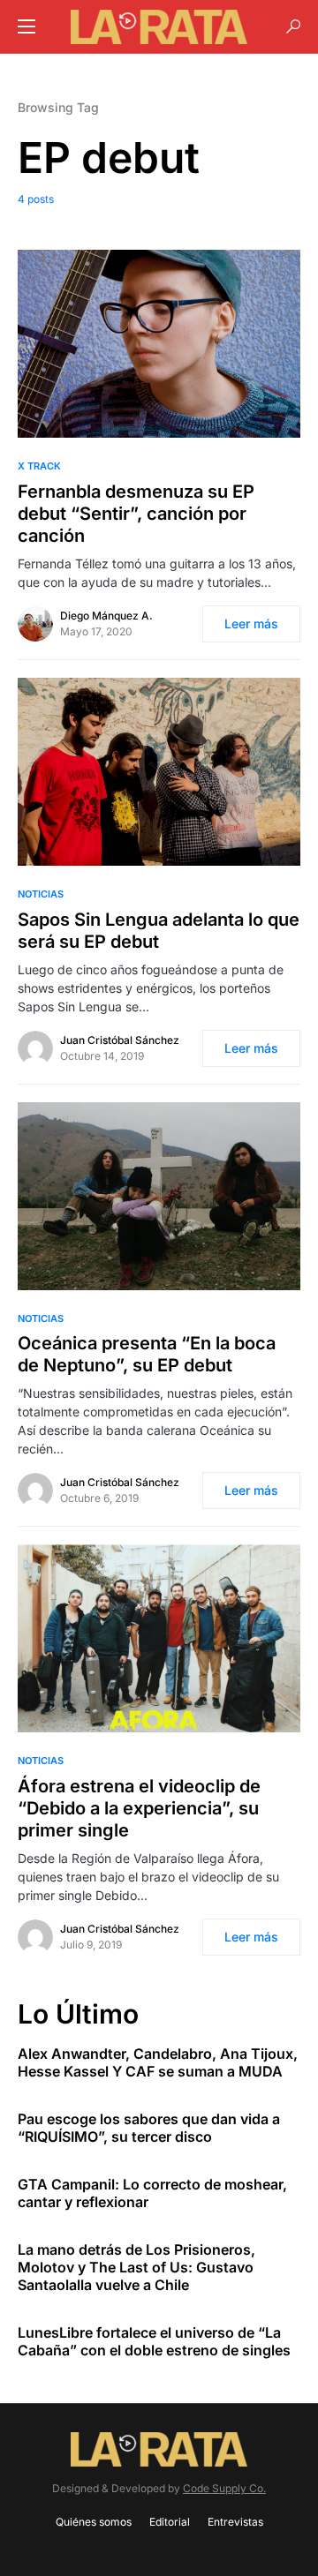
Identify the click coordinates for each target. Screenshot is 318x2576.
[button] (26, 26)
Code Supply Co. (224, 2488)
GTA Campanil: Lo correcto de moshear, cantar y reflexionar (152, 2193)
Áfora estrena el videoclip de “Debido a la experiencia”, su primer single (139, 1808)
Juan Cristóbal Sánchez (120, 1040)
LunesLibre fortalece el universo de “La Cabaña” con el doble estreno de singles (154, 2341)
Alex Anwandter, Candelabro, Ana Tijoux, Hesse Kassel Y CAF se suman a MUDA (158, 2062)
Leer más (251, 623)
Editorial (170, 2522)
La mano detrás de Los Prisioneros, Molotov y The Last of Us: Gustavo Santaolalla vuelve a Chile (136, 2267)
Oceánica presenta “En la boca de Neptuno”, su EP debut (147, 1354)
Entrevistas (235, 2522)
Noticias (41, 894)
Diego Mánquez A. (106, 616)
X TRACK (39, 466)
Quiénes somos (94, 2522)
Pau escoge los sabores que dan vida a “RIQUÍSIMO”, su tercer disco (149, 2128)
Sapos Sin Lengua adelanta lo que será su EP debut (159, 931)
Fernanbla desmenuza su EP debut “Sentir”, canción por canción (136, 514)
